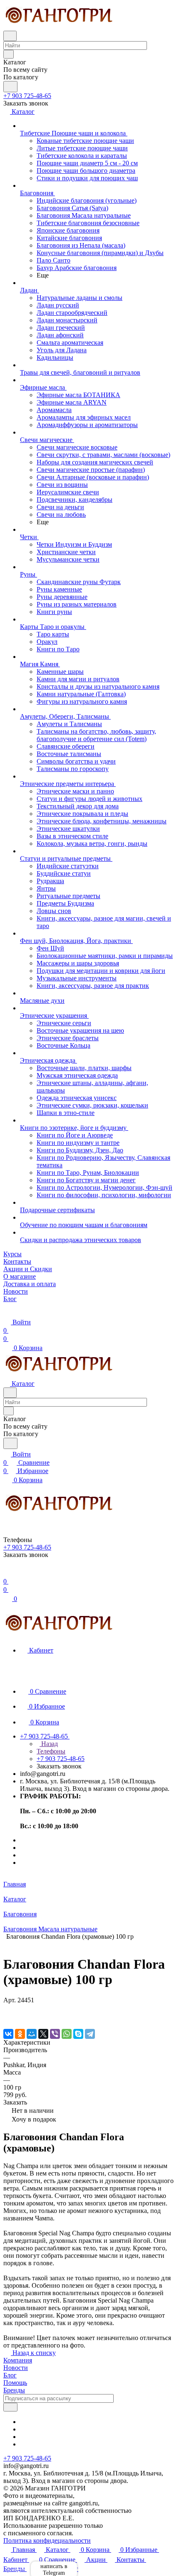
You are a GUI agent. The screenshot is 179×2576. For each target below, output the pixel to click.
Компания (18, 2360)
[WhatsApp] (67, 2034)
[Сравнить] (7, 2017)
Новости (16, 2368)
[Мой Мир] (32, 2034)
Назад (49, 1744)
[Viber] (55, 2034)
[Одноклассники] (20, 2034)
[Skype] (78, 2034)
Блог (10, 2375)
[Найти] (10, 87)
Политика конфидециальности (47, 2540)
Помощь (15, 2383)
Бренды (14, 2390)
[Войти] (7, 1573)
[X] (43, 2034)
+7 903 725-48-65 (27, 96)
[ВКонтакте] (8, 2034)
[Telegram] (90, 2034)
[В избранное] (7, 2008)
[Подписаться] (10, 2407)
